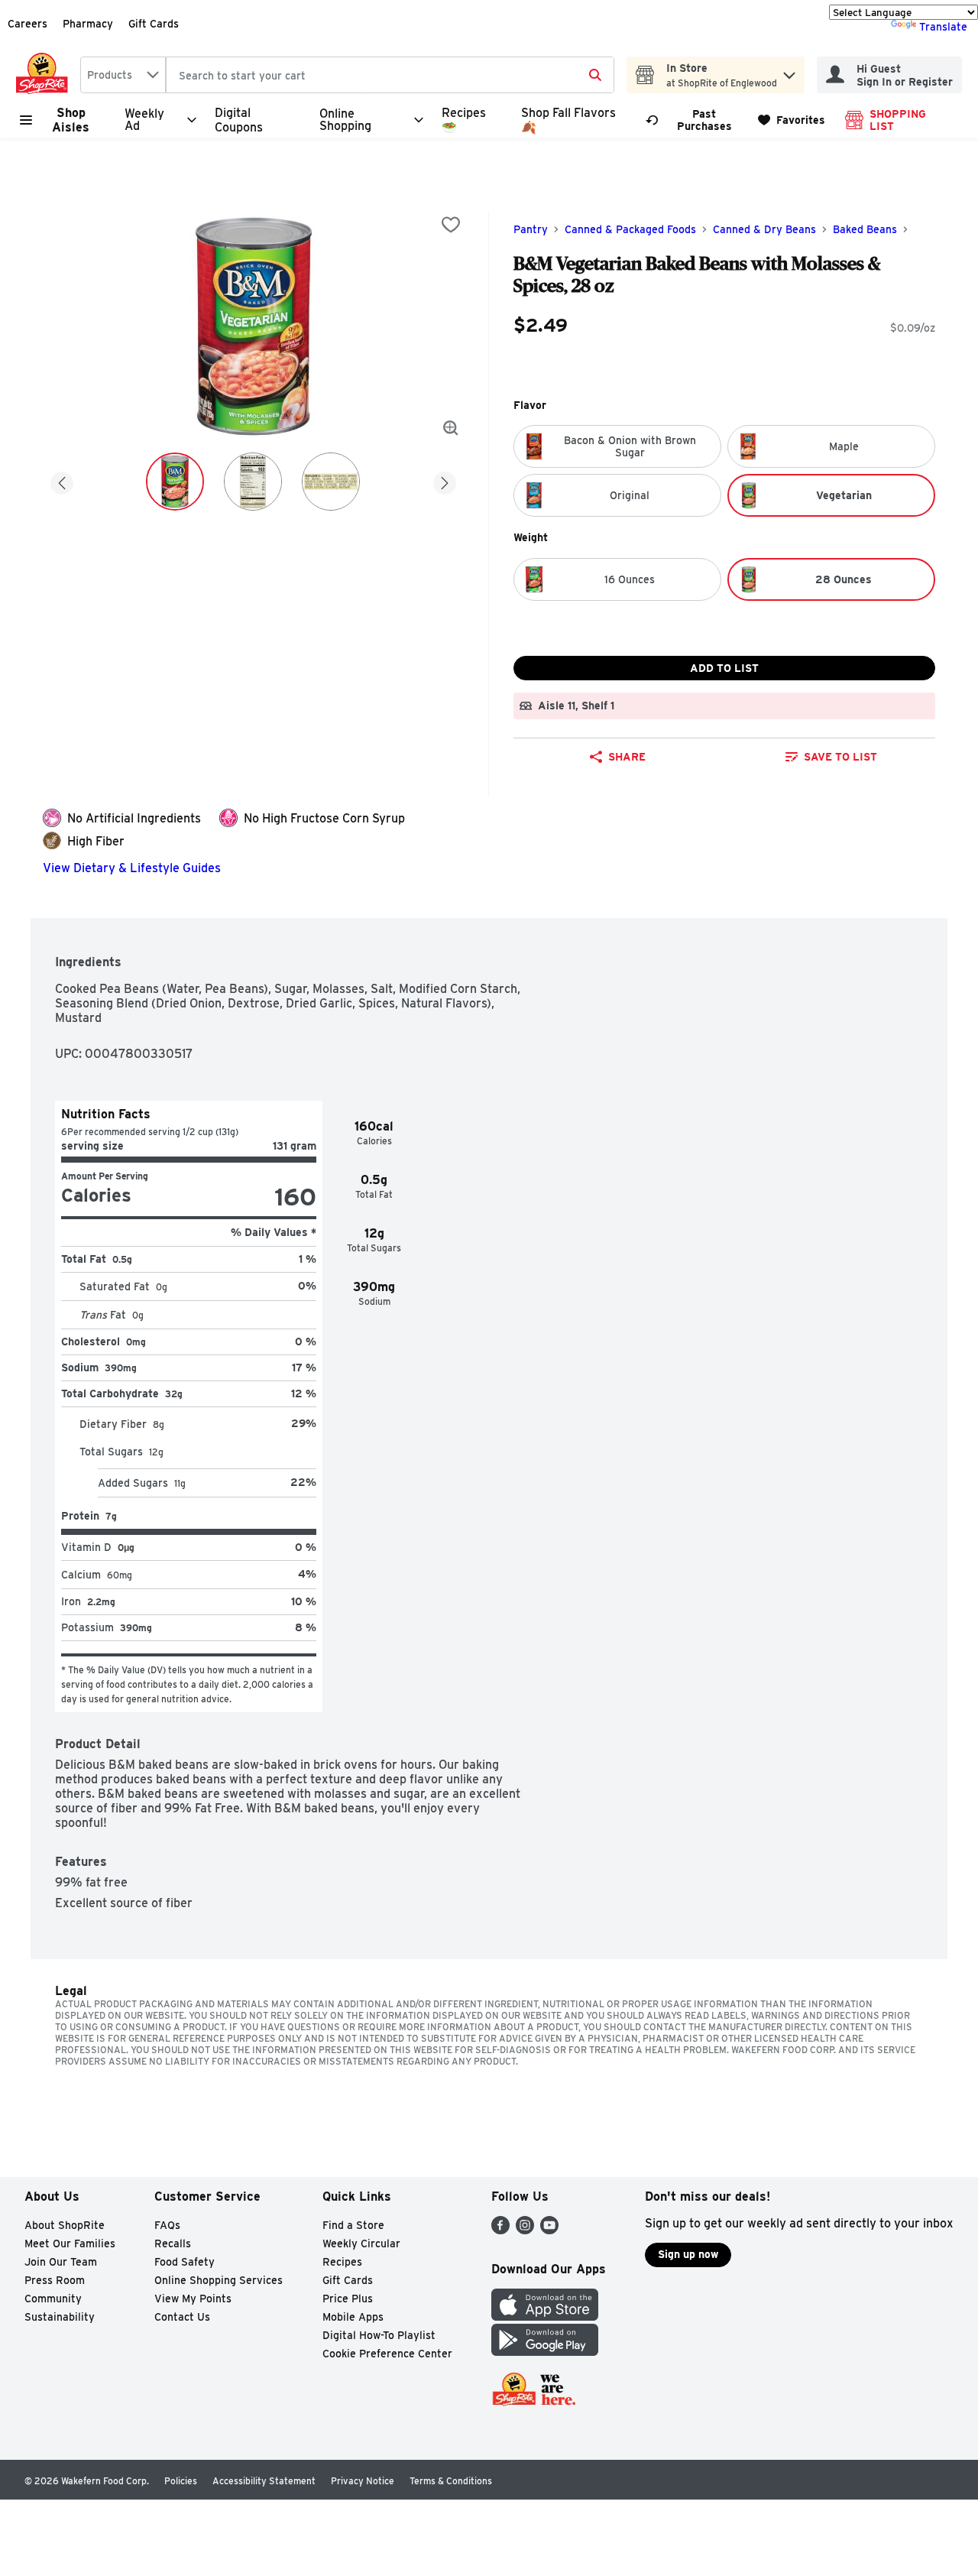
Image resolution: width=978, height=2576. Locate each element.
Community (53, 2299)
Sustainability (60, 2317)
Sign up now (688, 2254)
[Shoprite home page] (45, 75)
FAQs (167, 2225)
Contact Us (182, 2317)
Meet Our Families (70, 2243)
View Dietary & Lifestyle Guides (132, 868)
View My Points (193, 2299)
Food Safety (185, 2262)
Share (627, 757)
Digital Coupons (239, 120)
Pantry (531, 229)
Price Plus (348, 2299)
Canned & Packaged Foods (630, 229)
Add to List (724, 668)
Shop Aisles (71, 120)
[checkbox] (451, 225)
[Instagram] (525, 2230)
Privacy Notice (363, 2481)
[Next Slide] (445, 480)
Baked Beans (865, 229)
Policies (181, 2481)
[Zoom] (451, 428)
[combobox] (123, 75)
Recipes (342, 2262)
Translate (943, 27)
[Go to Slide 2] (253, 482)
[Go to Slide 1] (175, 482)
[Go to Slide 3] (331, 482)
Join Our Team (61, 2262)
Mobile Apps (353, 2317)
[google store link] (545, 2352)
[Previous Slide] (62, 480)
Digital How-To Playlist (379, 2335)
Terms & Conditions (451, 2481)
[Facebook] (500, 2230)
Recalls (173, 2243)
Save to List (840, 757)
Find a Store (353, 2225)
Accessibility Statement (264, 2481)
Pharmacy (88, 24)
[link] (695, 120)
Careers (28, 24)
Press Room (55, 2280)
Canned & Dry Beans (764, 229)
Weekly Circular (361, 2243)
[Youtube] (549, 2230)
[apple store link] (545, 2316)
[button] (789, 71)
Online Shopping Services (219, 2280)
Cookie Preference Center (387, 2354)
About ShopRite (65, 2225)
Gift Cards (154, 24)
